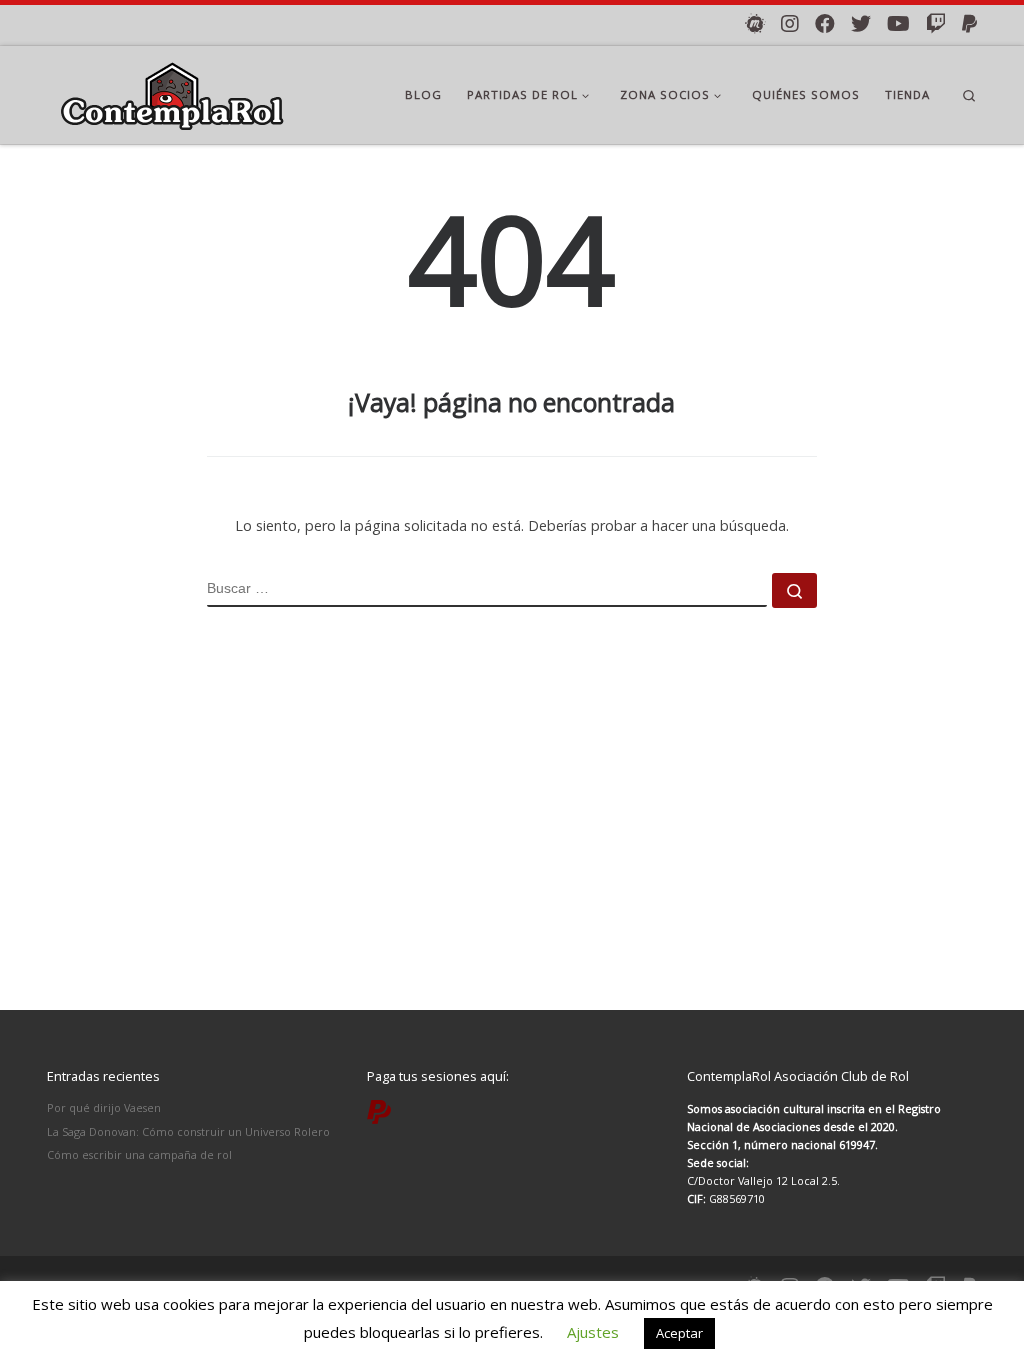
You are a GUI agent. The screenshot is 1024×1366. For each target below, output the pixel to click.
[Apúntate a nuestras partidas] (755, 24)
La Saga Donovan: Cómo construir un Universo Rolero (188, 1131)
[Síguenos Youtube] (898, 24)
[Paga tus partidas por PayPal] (969, 24)
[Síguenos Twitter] (861, 24)
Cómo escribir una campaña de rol (139, 1154)
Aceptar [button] (679, 1333)
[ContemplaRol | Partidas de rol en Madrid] (172, 91)
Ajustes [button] (593, 1332)
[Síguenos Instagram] (790, 24)
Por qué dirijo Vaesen (104, 1107)
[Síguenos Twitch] (936, 24)
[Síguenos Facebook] (825, 24)
